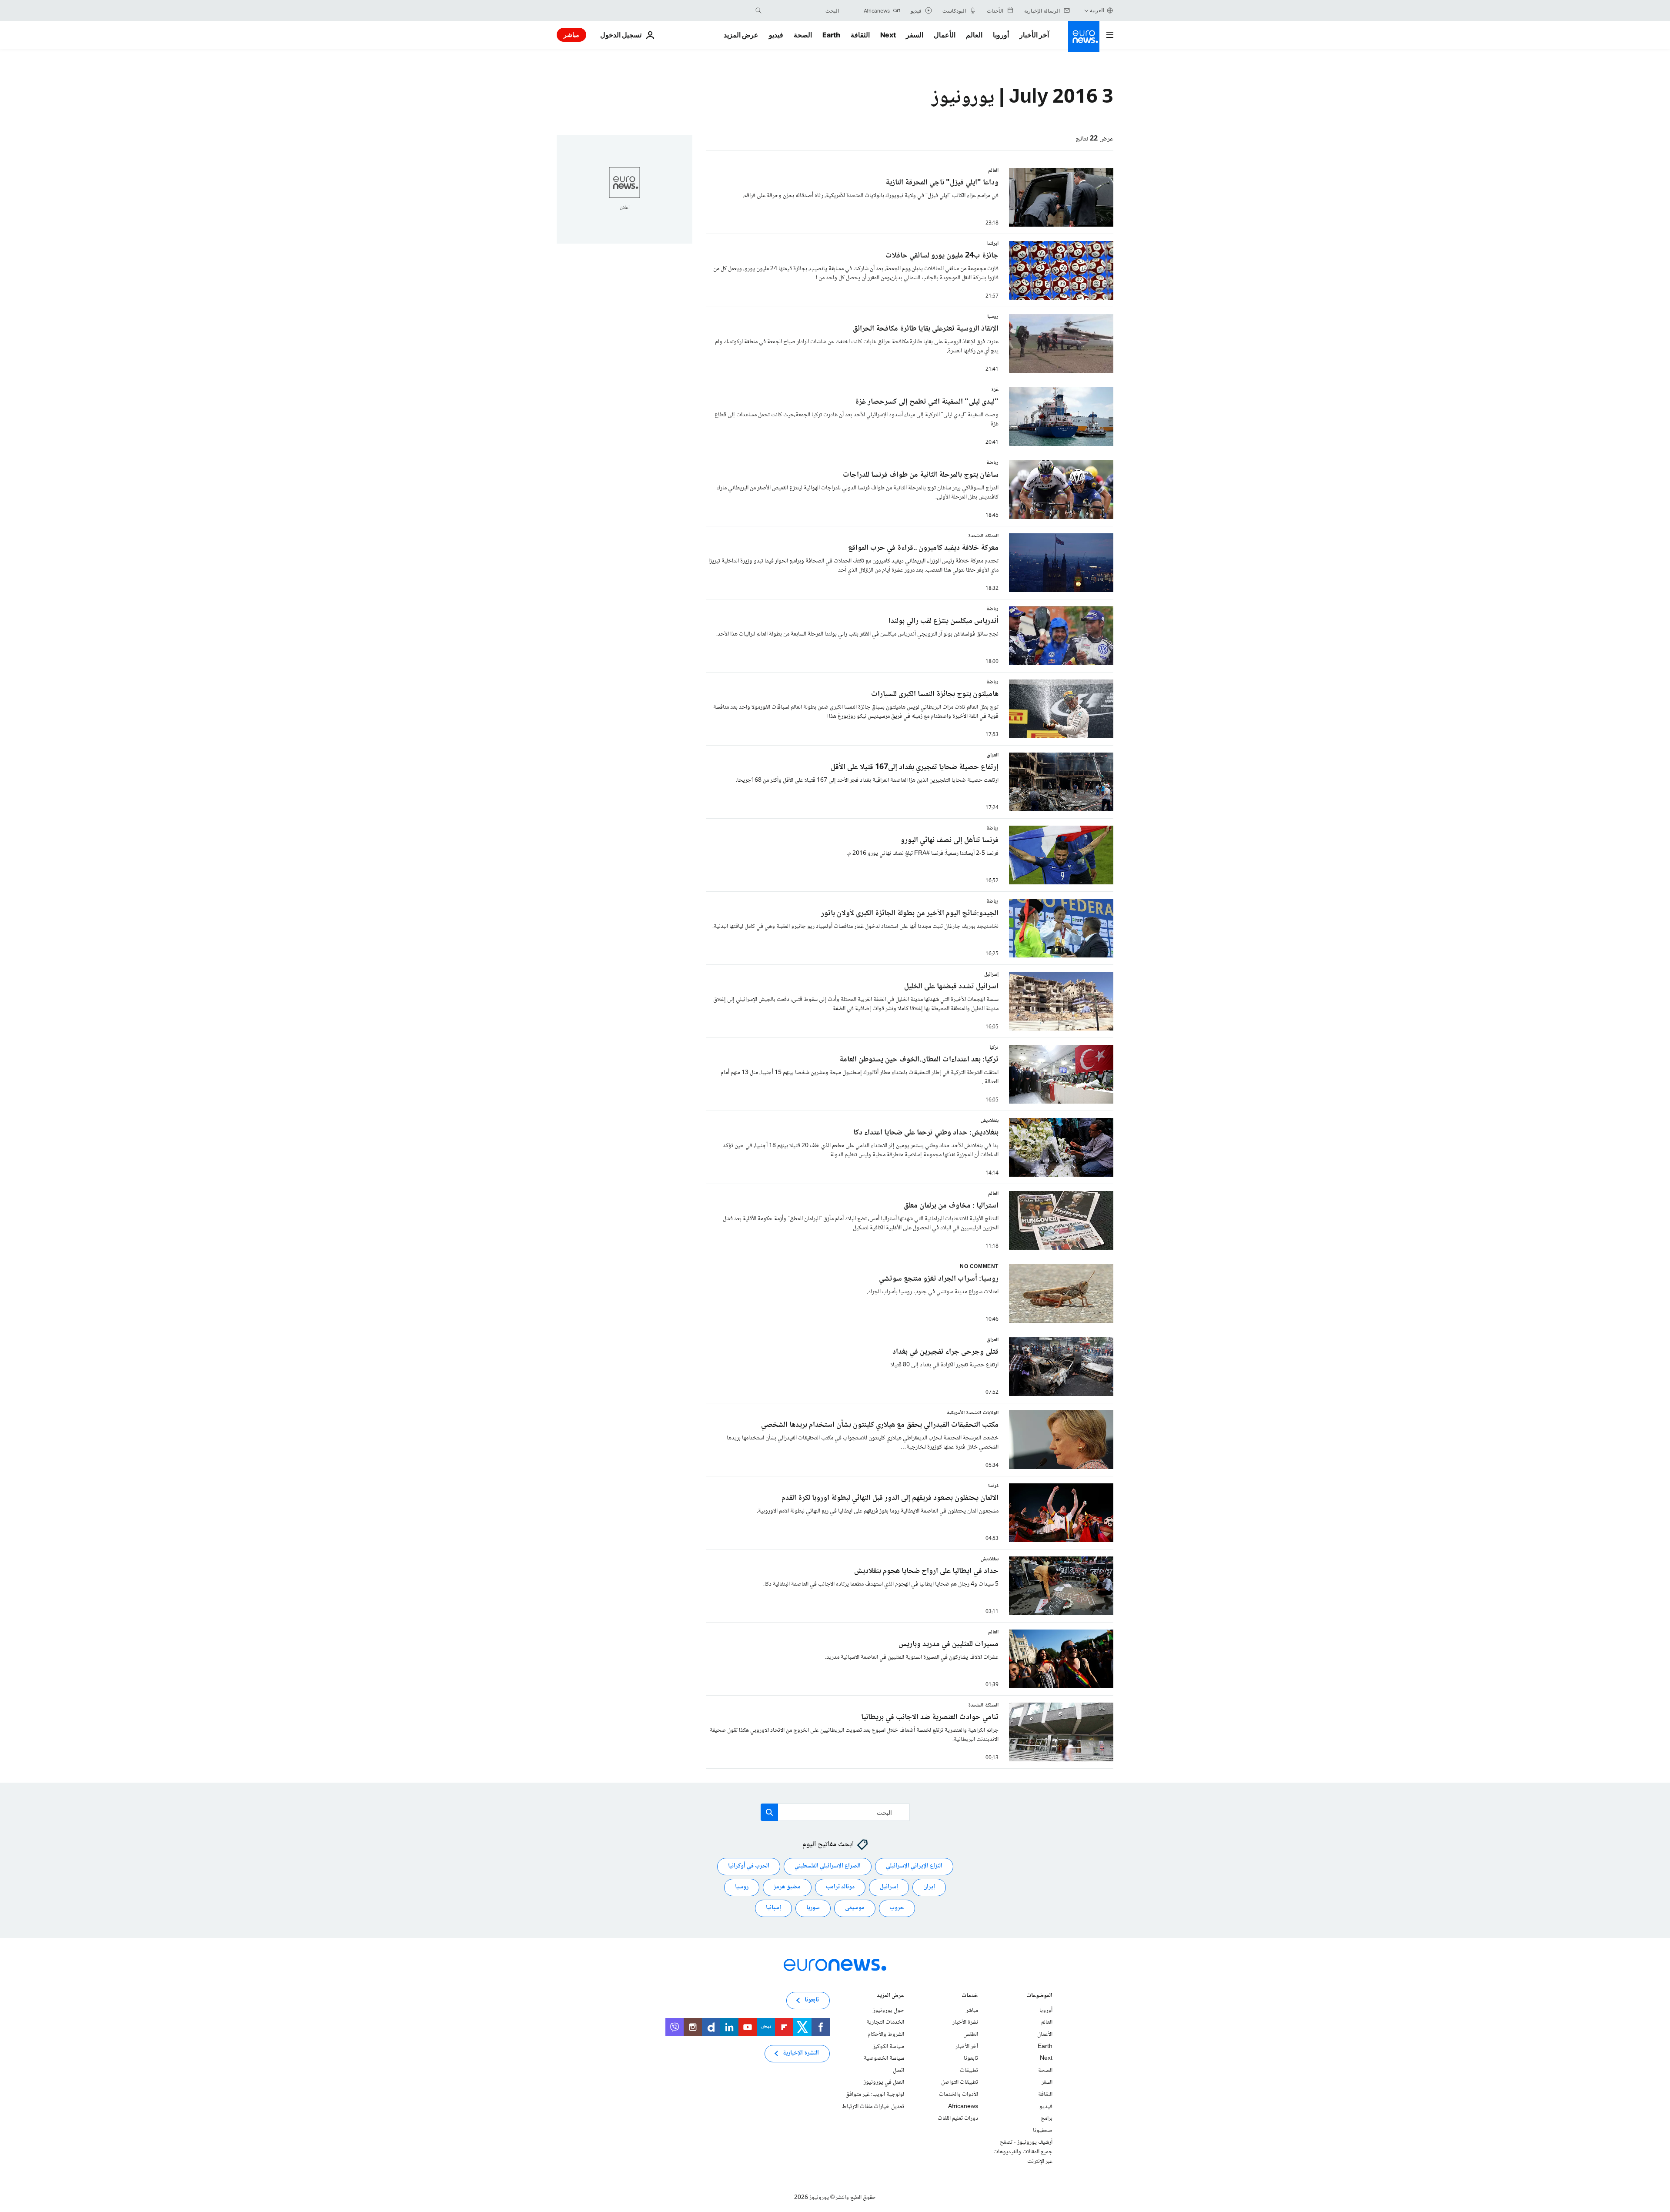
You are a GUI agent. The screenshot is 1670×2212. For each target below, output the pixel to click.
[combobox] (802, 10)
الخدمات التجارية (885, 2023)
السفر (915, 35)
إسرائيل (889, 1887)
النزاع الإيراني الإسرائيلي (914, 1867)
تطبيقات (969, 2071)
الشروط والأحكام (886, 2035)
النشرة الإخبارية (801, 2054)
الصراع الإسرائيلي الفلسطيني (828, 1867)
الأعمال (945, 35)
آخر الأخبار (1034, 35)
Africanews (963, 2107)
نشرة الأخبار (965, 2023)
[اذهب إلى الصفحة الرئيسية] (1084, 37)
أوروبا (1001, 35)
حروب (897, 1908)
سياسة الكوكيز (888, 2047)
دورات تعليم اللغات (958, 2118)
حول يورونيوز (888, 2011)
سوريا (813, 1908)
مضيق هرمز (787, 1887)
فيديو (776, 35)
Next (888, 35)
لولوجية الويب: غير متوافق (875, 2095)
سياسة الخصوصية (884, 2058)
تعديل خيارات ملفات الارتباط (873, 2107)
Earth (831, 35)
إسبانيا (773, 1908)
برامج (1047, 2118)
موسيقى (855, 1908)
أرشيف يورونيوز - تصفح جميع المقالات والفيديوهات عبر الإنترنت (1023, 2152)
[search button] (758, 10)
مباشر (571, 35)
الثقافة (860, 35)
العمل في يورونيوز (884, 2083)
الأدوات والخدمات (959, 2095)
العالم (974, 35)
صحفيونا (1043, 2131)
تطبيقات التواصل (960, 2083)
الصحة (803, 35)
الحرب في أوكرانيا (749, 1867)
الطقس (971, 2035)
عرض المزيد (890, 1996)
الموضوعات (1039, 1996)
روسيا (742, 1887)
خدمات (970, 1996)
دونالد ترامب (840, 1887)
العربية (1097, 10)
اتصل (898, 2071)
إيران (929, 1887)
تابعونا (971, 2058)
